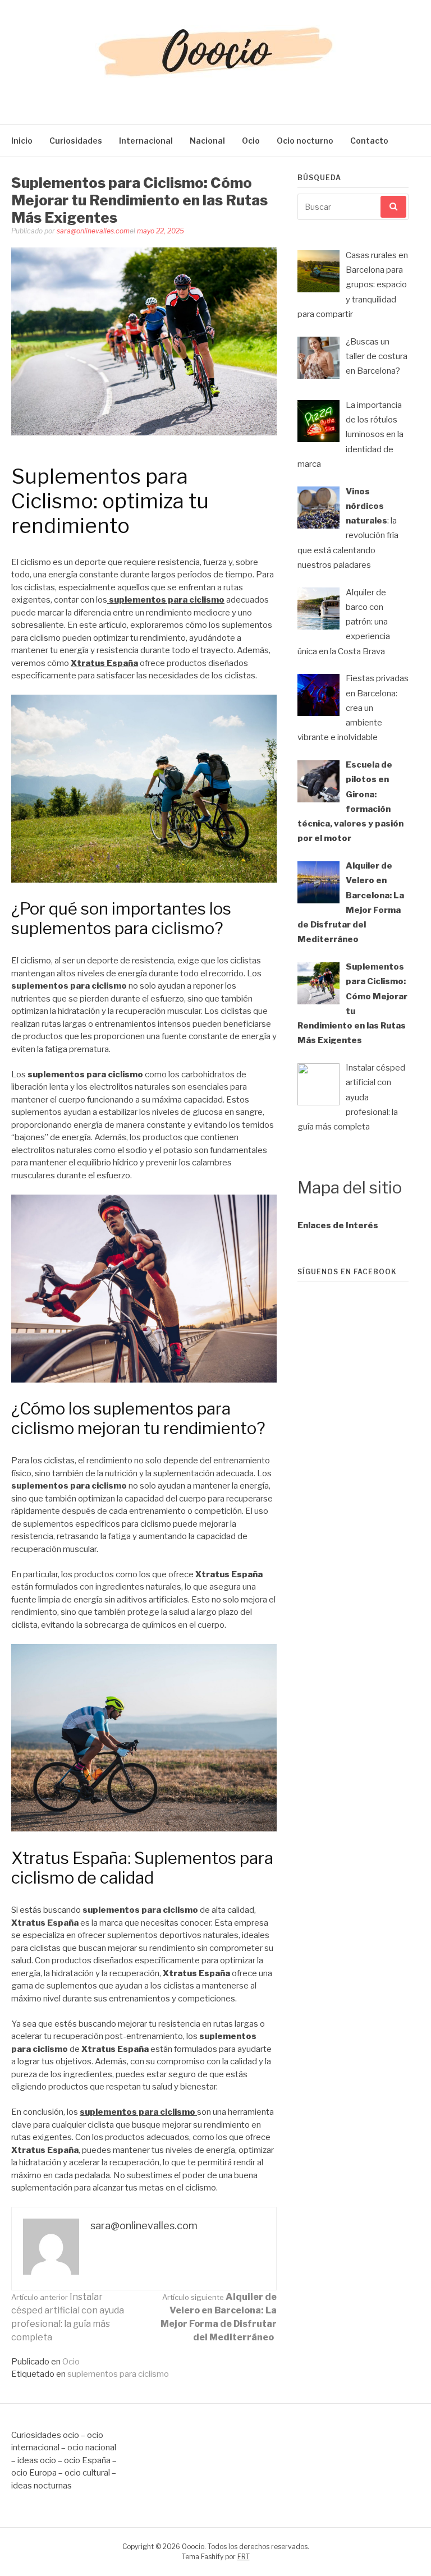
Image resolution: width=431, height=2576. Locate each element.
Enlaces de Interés (338, 1225)
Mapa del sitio (350, 1188)
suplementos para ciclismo (118, 2374)
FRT (244, 2557)
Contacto (369, 141)
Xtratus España (104, 663)
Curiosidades (76, 141)
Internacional (146, 141)
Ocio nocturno (305, 141)
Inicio (22, 141)
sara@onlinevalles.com (93, 231)
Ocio (251, 141)
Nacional (207, 141)
